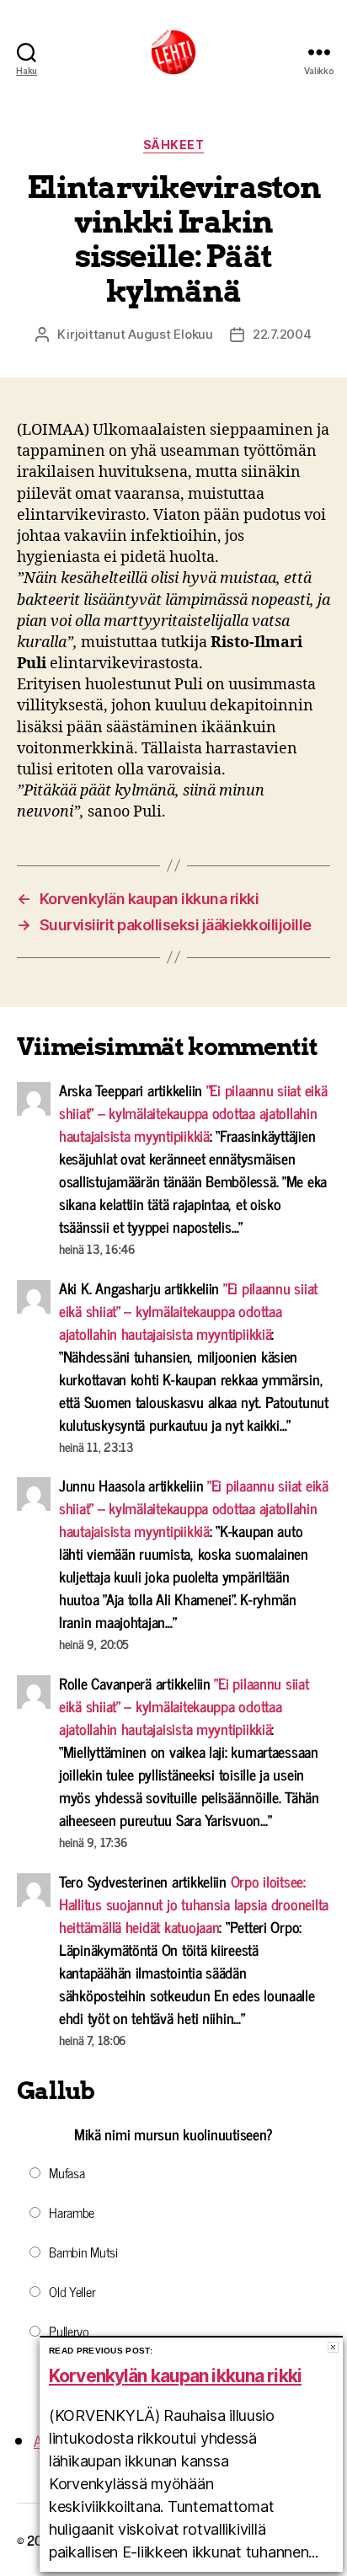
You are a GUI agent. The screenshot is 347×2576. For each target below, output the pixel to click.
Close (333, 2347)
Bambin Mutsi (83, 2252)
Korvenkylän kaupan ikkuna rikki (175, 2376)
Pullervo (69, 2331)
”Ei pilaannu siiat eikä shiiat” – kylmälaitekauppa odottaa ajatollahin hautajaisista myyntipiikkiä (193, 1112)
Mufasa (67, 2172)
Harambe (72, 2212)
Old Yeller (72, 2291)
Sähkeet (174, 145)
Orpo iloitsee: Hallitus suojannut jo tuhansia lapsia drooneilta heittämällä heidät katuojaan (194, 1904)
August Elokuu (171, 334)
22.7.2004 (282, 334)
